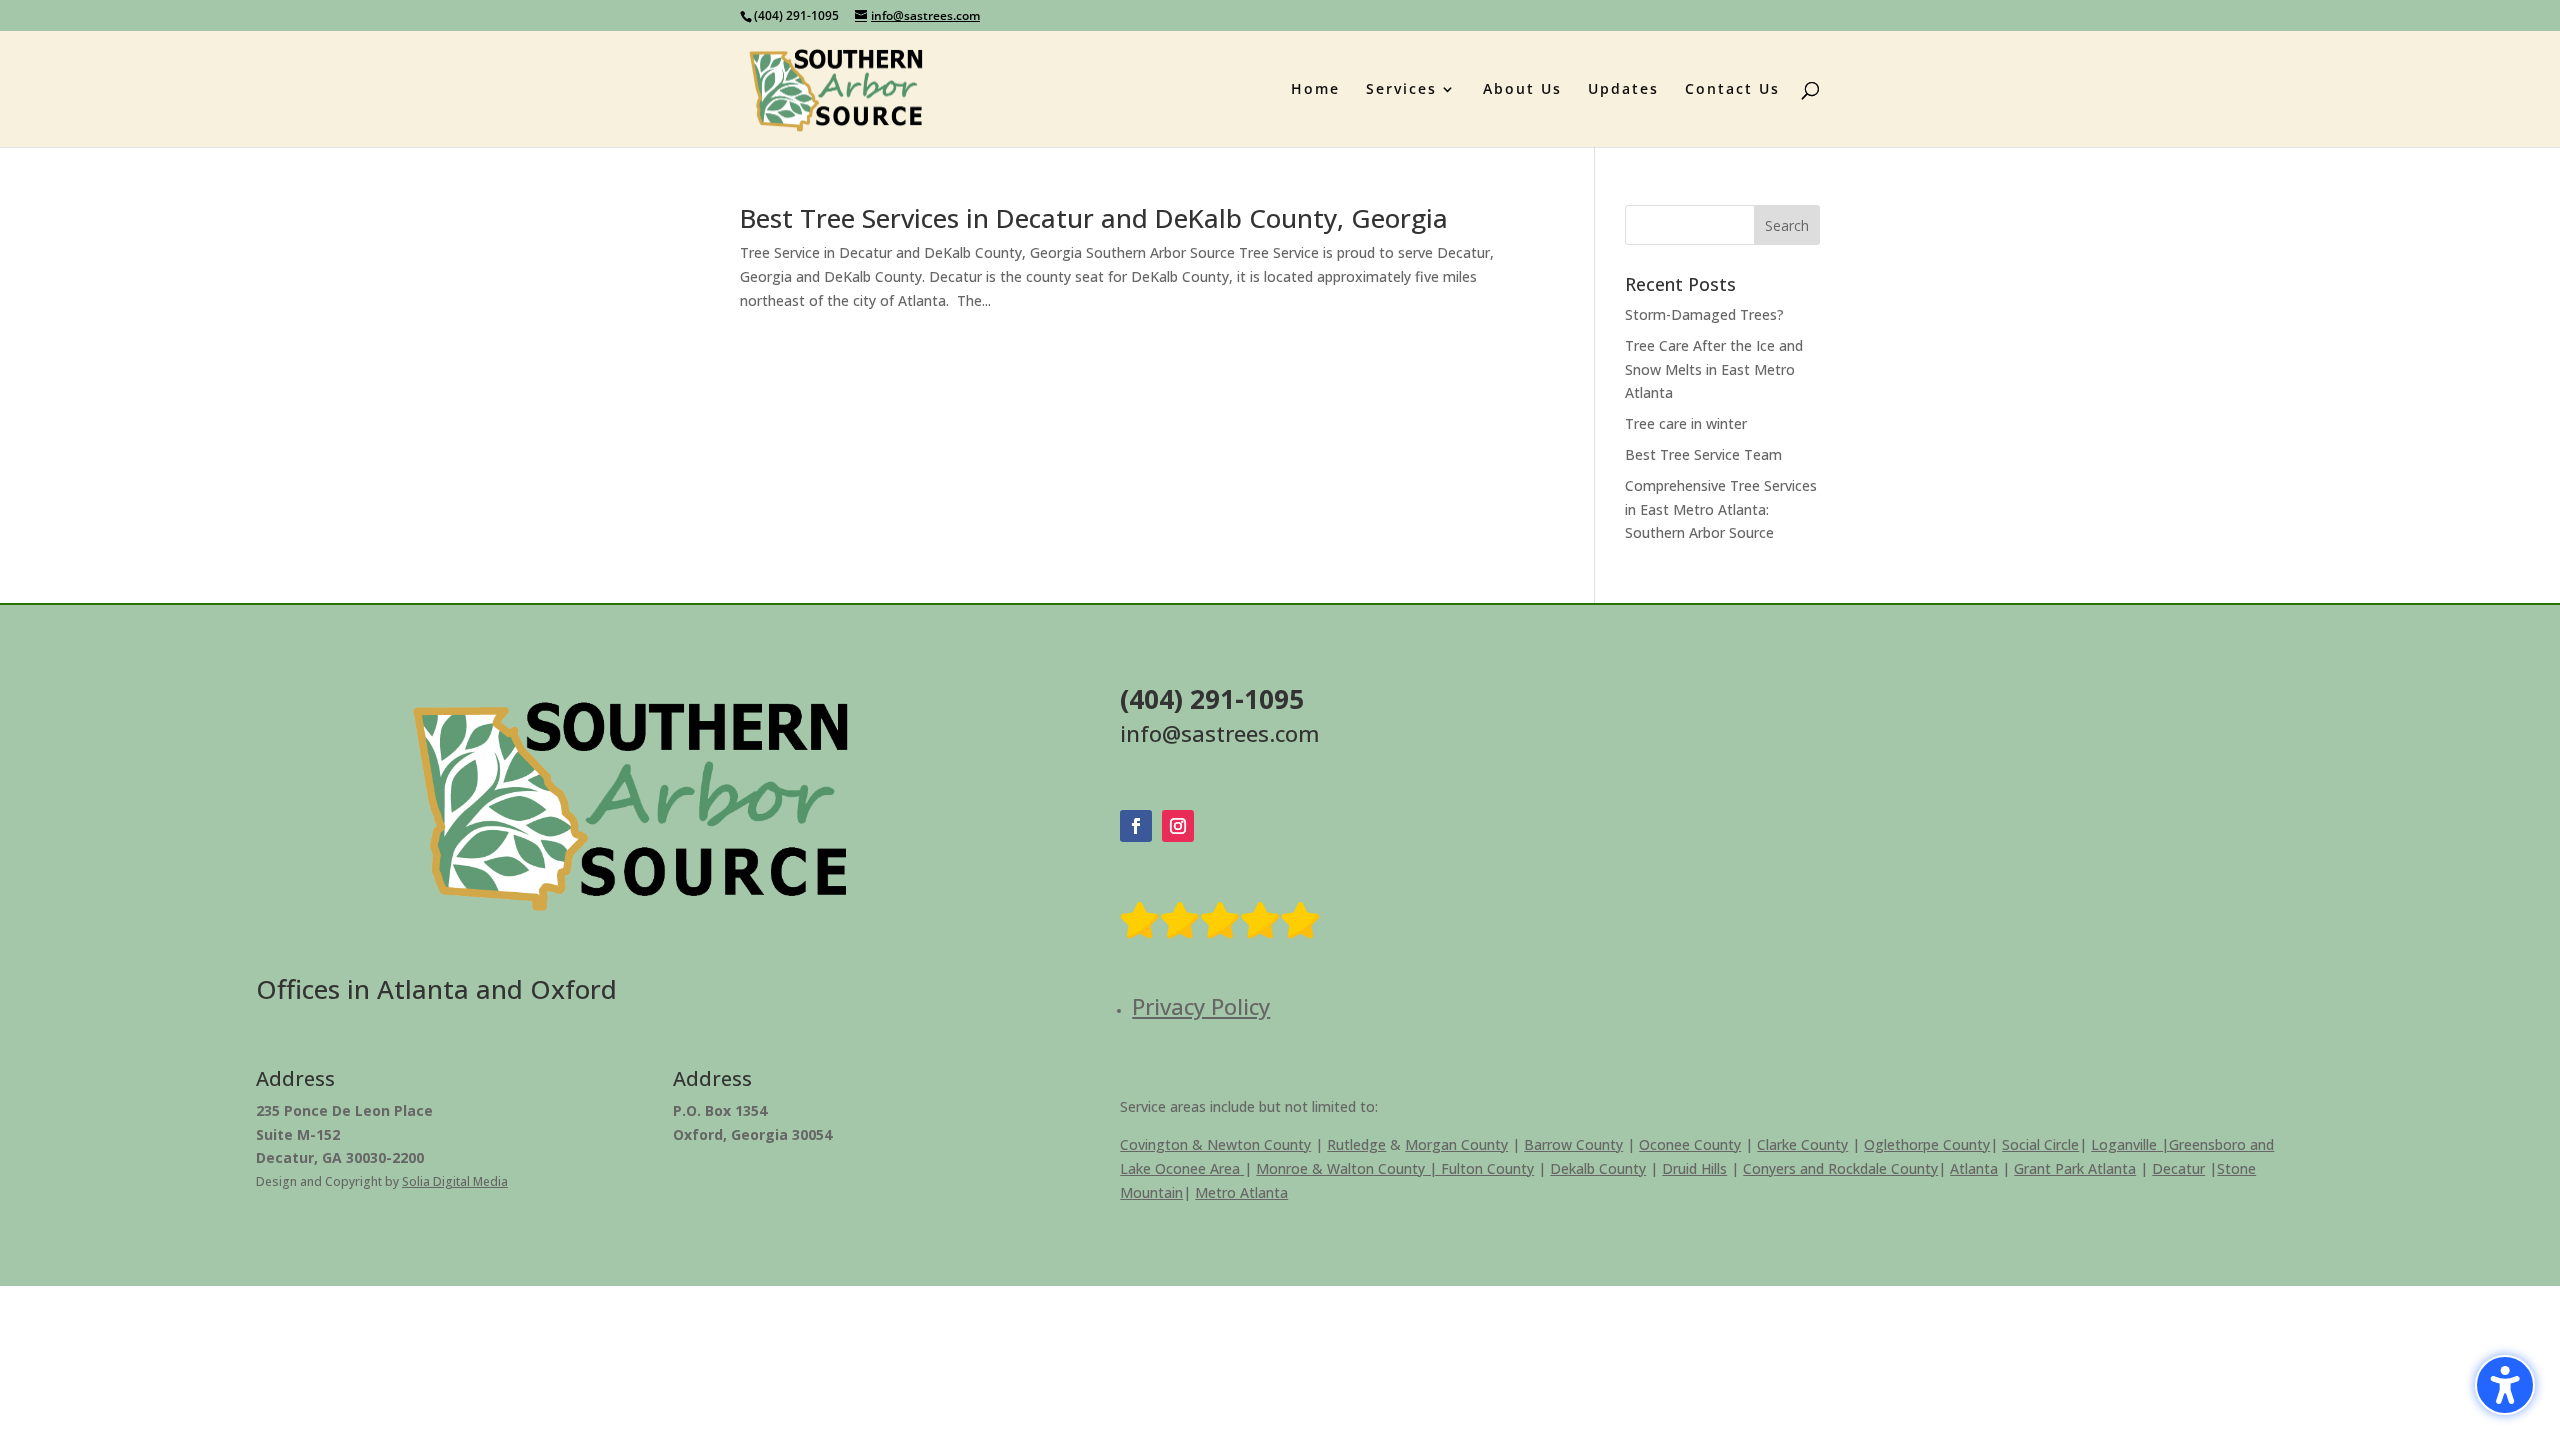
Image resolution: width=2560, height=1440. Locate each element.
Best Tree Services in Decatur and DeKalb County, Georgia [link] (1094, 218)
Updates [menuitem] (1623, 90)
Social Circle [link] (2040, 1144)
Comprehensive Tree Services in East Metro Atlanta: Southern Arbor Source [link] (1721, 509)
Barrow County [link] (1573, 1144)
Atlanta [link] (1974, 1168)
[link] (836, 87)
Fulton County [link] (1487, 1168)
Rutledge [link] (1356, 1144)
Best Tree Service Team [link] (1703, 454)
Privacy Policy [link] (1201, 1006)
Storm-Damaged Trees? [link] (1704, 314)
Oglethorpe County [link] (1927, 1144)
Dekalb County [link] (1598, 1168)
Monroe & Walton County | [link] (1348, 1168)
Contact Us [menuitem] (1732, 90)
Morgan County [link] (1456, 1144)
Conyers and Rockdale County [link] (1840, 1168)
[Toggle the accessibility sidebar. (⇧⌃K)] (2505, 1385)
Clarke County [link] (1802, 1144)
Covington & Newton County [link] (1215, 1144)
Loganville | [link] (2130, 1144)
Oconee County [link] (1690, 1144)
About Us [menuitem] (1522, 90)
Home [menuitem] (1315, 90)
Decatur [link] (2178, 1168)
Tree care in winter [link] (1686, 423)
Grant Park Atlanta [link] (2075, 1168)
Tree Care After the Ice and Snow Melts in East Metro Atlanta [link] (1714, 369)
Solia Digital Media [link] (455, 1181)
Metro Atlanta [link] (1241, 1192)
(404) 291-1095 (796, 15)
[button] (1787, 225)
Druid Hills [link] (1694, 1168)
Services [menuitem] (1401, 90)
